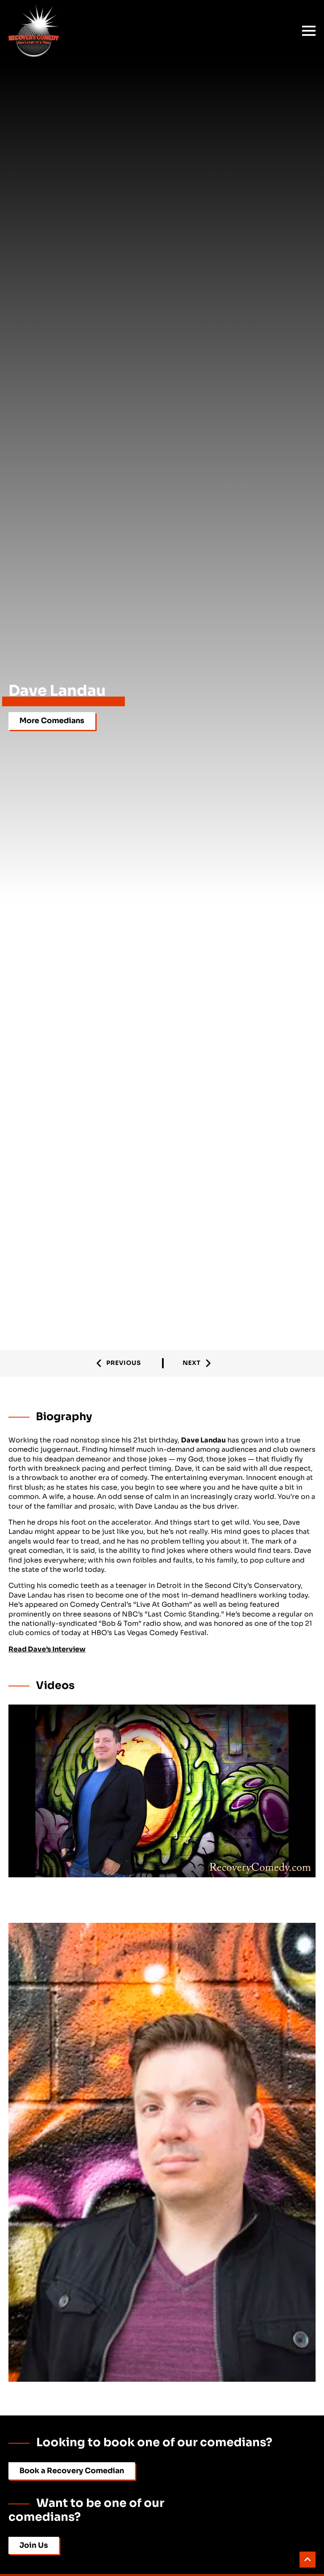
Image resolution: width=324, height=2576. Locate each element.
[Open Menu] (309, 31)
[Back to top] (308, 2560)
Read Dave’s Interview (47, 1649)
